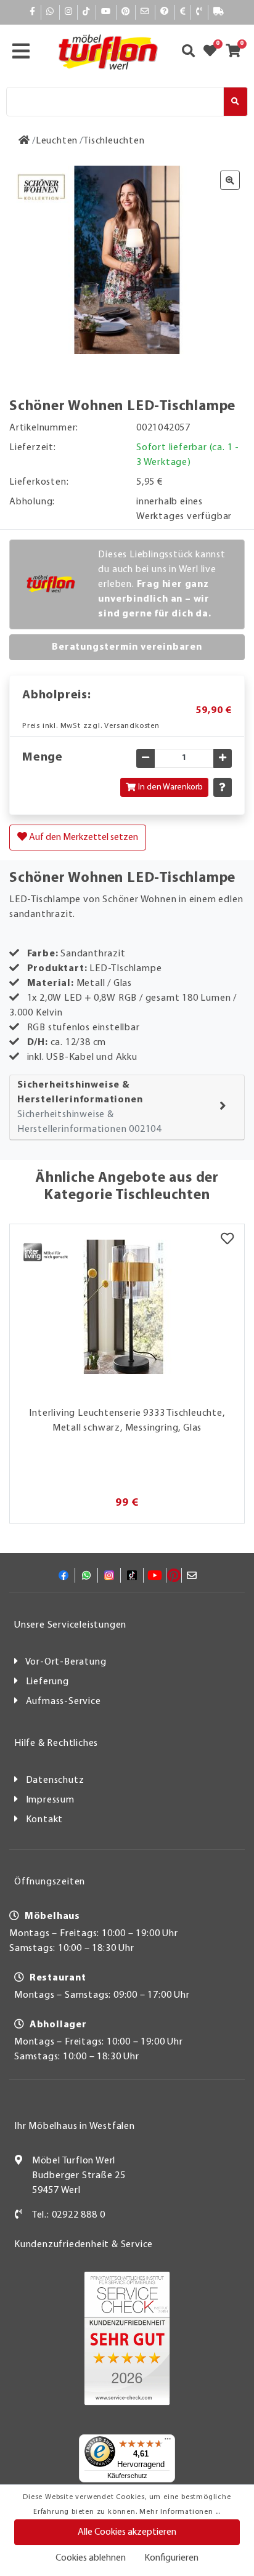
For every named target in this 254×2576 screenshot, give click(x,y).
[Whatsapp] (50, 12)
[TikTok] (87, 12)
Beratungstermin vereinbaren (127, 647)
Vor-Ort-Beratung (66, 1662)
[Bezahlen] (183, 12)
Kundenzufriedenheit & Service (84, 2245)
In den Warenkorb (170, 787)
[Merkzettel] (227, 1240)
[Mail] (145, 12)
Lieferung (47, 1682)
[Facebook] (33, 12)
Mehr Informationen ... (180, 2512)
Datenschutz (55, 1780)
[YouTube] (106, 12)
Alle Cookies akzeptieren (127, 2532)
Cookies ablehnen (91, 2558)
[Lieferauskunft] (219, 12)
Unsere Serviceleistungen (70, 1625)
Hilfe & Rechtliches (56, 1743)
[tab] (127, 1108)
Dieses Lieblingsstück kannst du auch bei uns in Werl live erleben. (162, 584)
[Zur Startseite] (24, 141)
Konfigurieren (171, 2558)
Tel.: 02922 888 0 (69, 2215)
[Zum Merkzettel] (214, 52)
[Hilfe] (165, 12)
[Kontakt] (199, 12)
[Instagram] (69, 12)
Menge (43, 757)
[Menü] (168, 2442)
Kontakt (45, 1820)
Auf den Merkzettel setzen (83, 838)
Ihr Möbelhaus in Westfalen (75, 2126)
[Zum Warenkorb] (237, 52)
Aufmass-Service (63, 1702)
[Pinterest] (126, 12)
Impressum (50, 1800)
